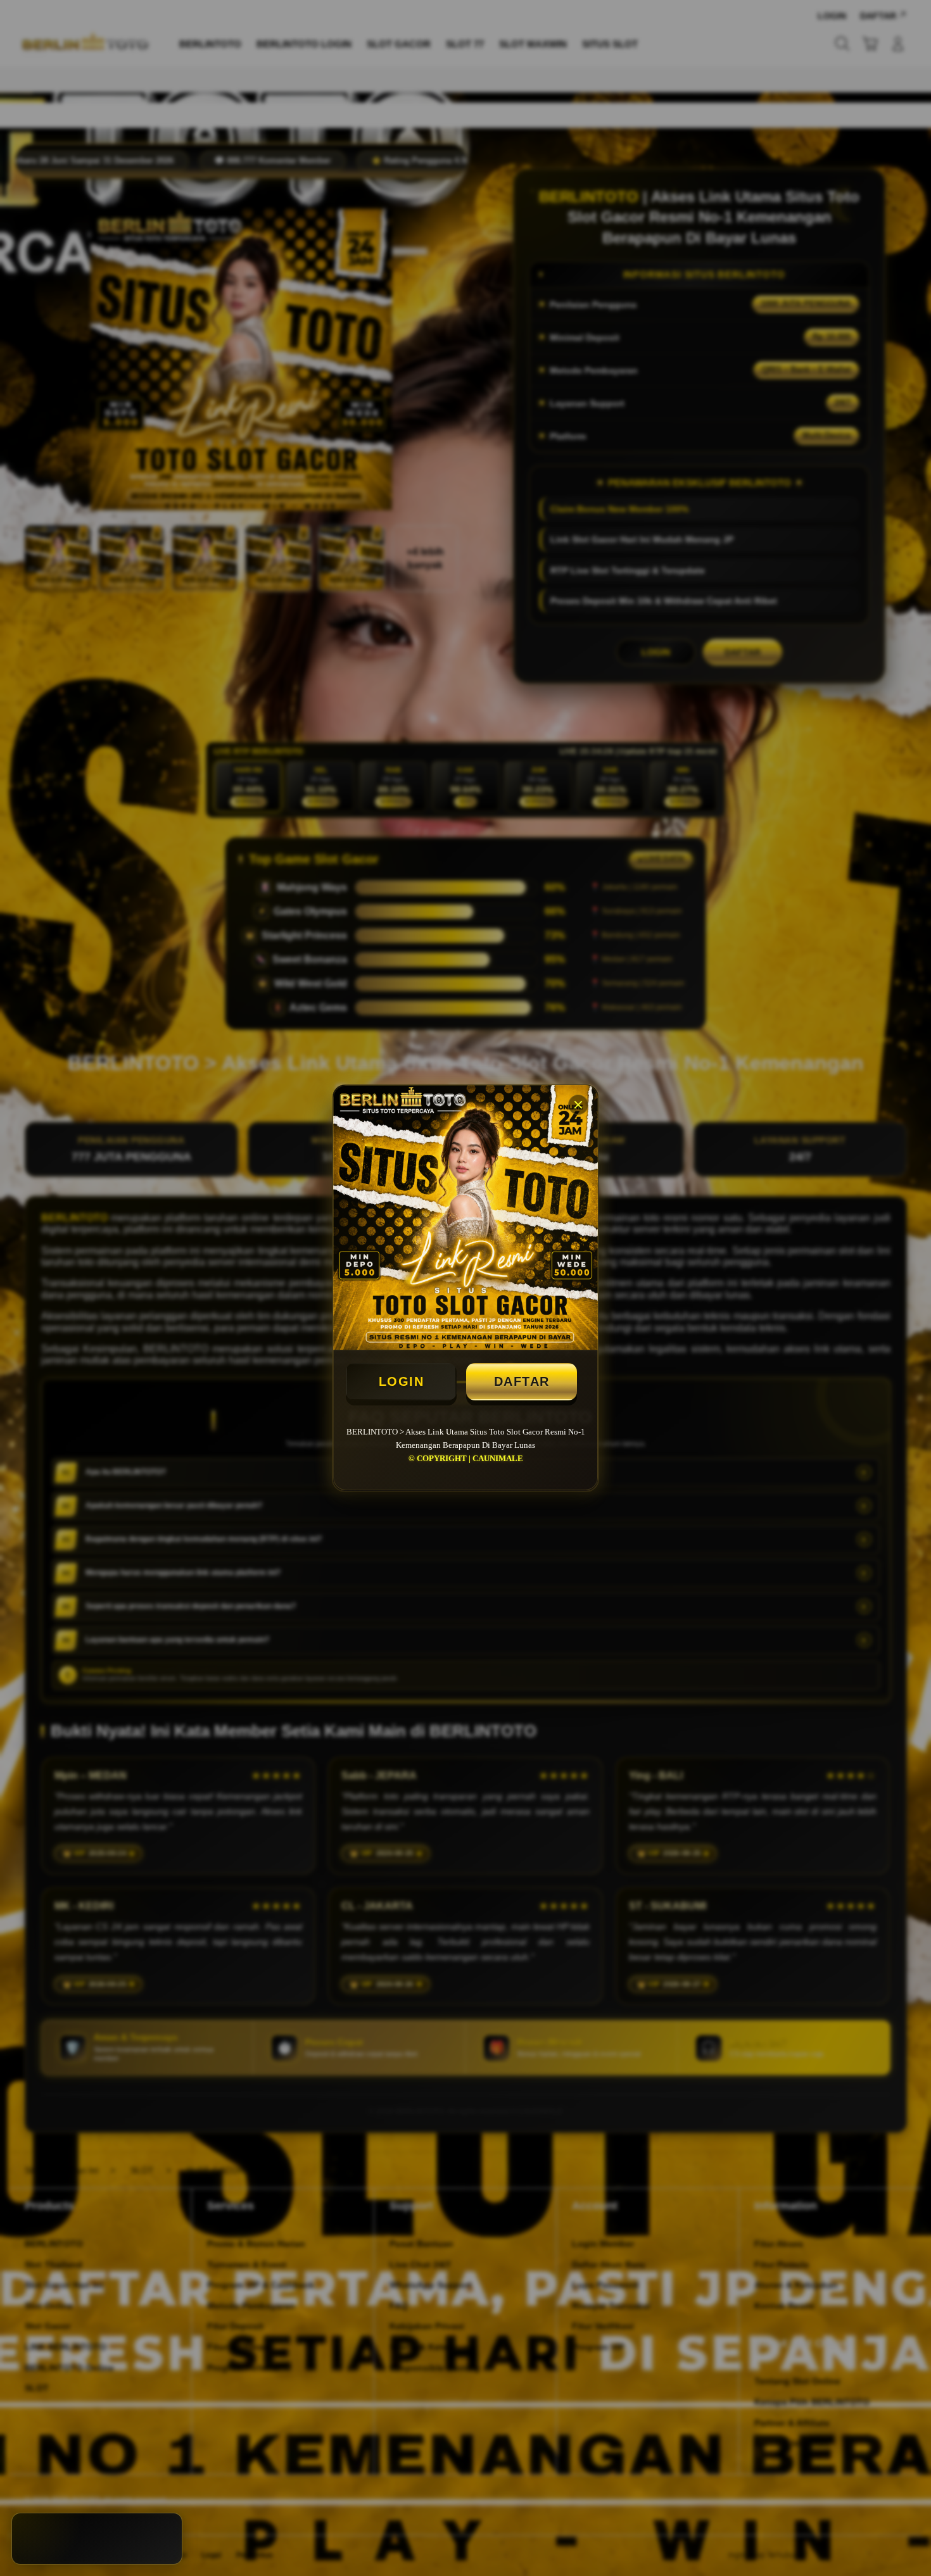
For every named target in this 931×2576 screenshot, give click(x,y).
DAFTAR (522, 1381)
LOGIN (402, 1381)
